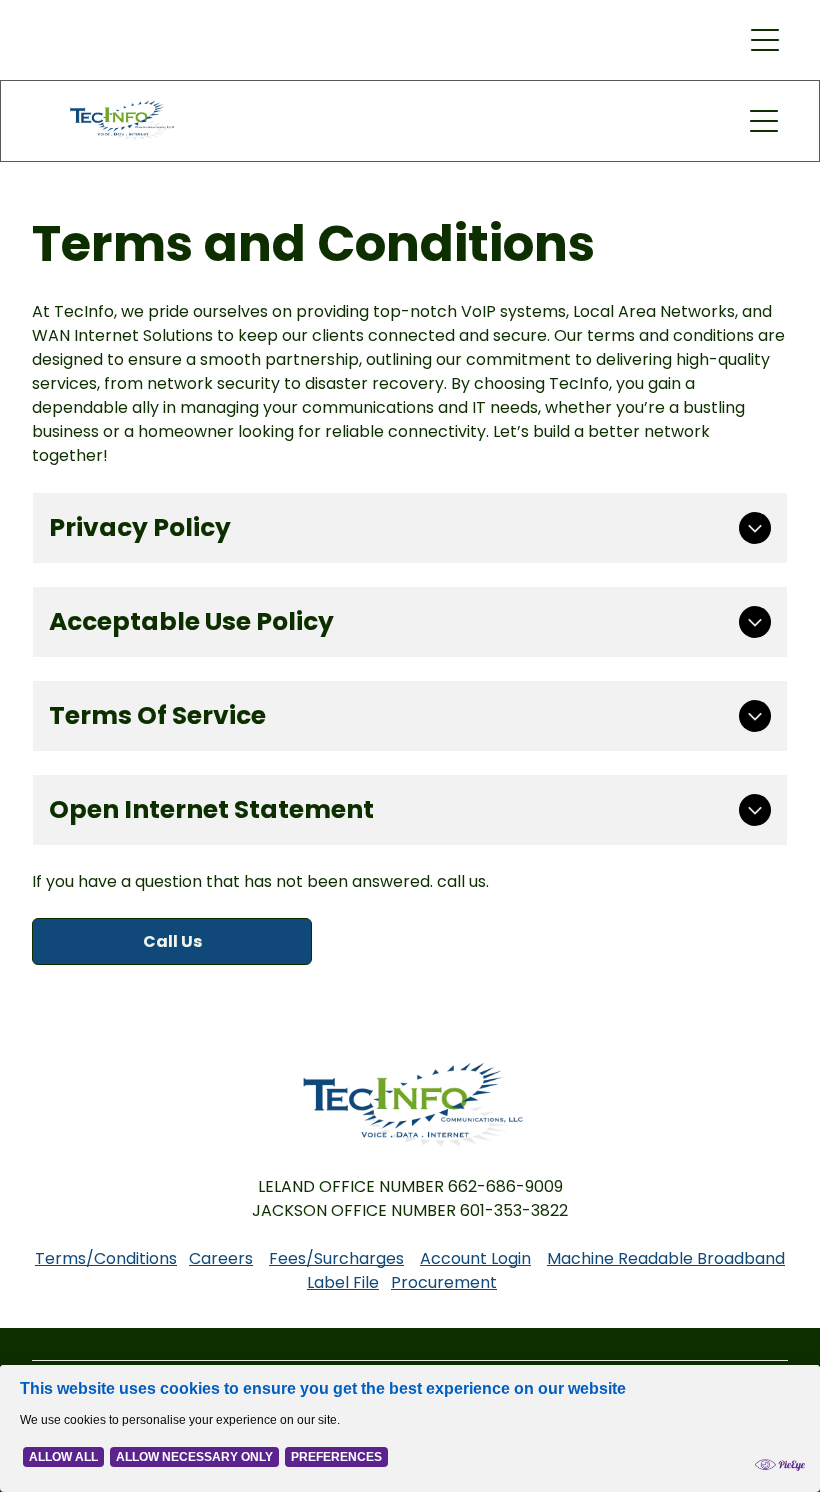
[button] (765, 40)
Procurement (444, 1282)
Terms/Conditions (106, 1258)
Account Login (475, 1258)
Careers (221, 1258)
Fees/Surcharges (336, 1258)
